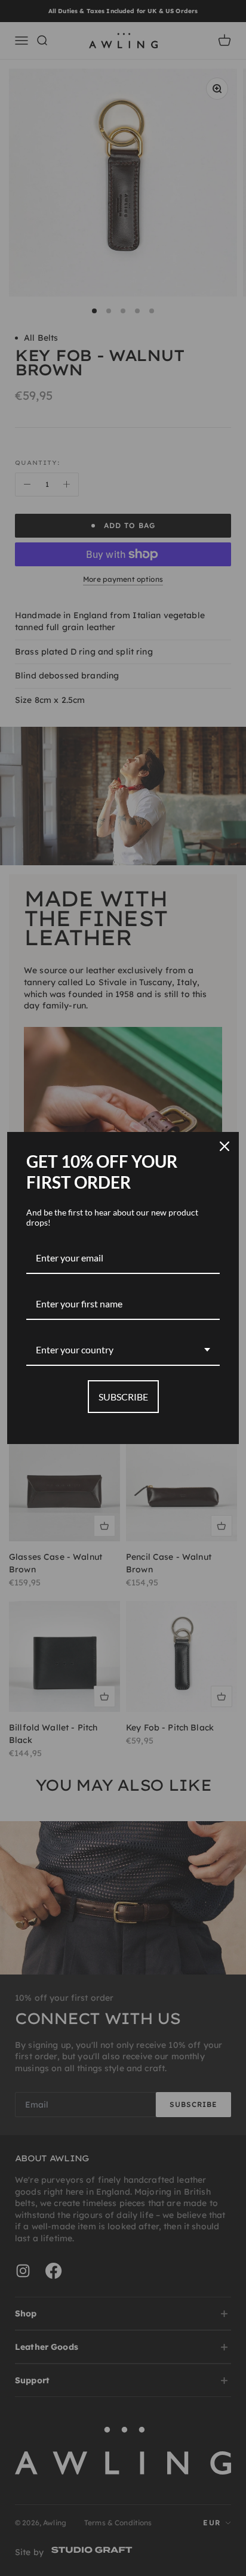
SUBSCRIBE (123, 1397)
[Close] (225, 1146)
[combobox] (123, 1350)
